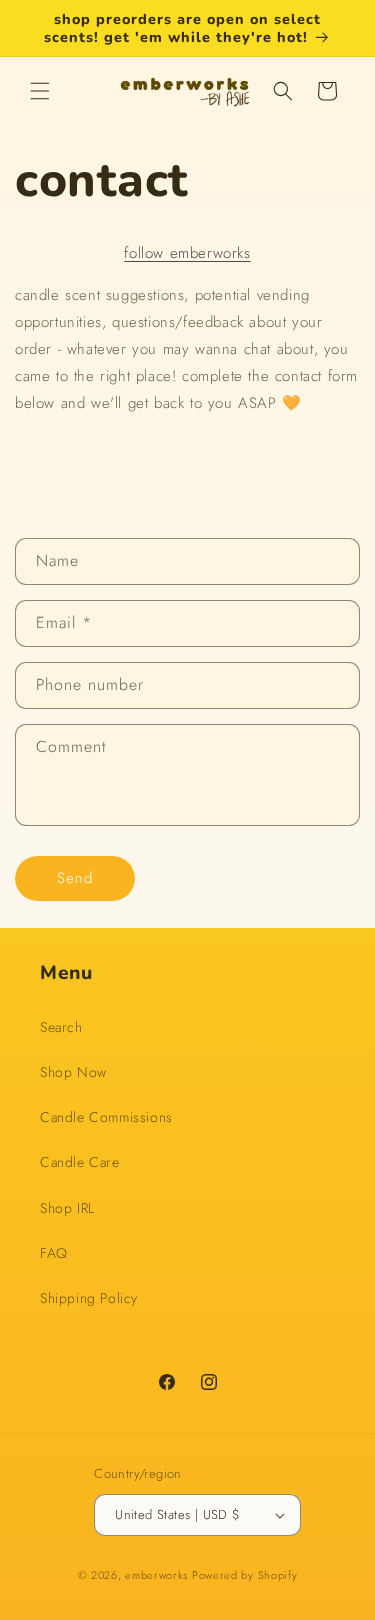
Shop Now (73, 1072)
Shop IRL (67, 1208)
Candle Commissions (106, 1117)
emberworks (156, 1575)
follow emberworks (187, 253)
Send (75, 878)
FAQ (54, 1253)
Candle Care (80, 1162)
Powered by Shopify (245, 1575)
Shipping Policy (89, 1298)
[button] (40, 91)
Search (61, 1027)
